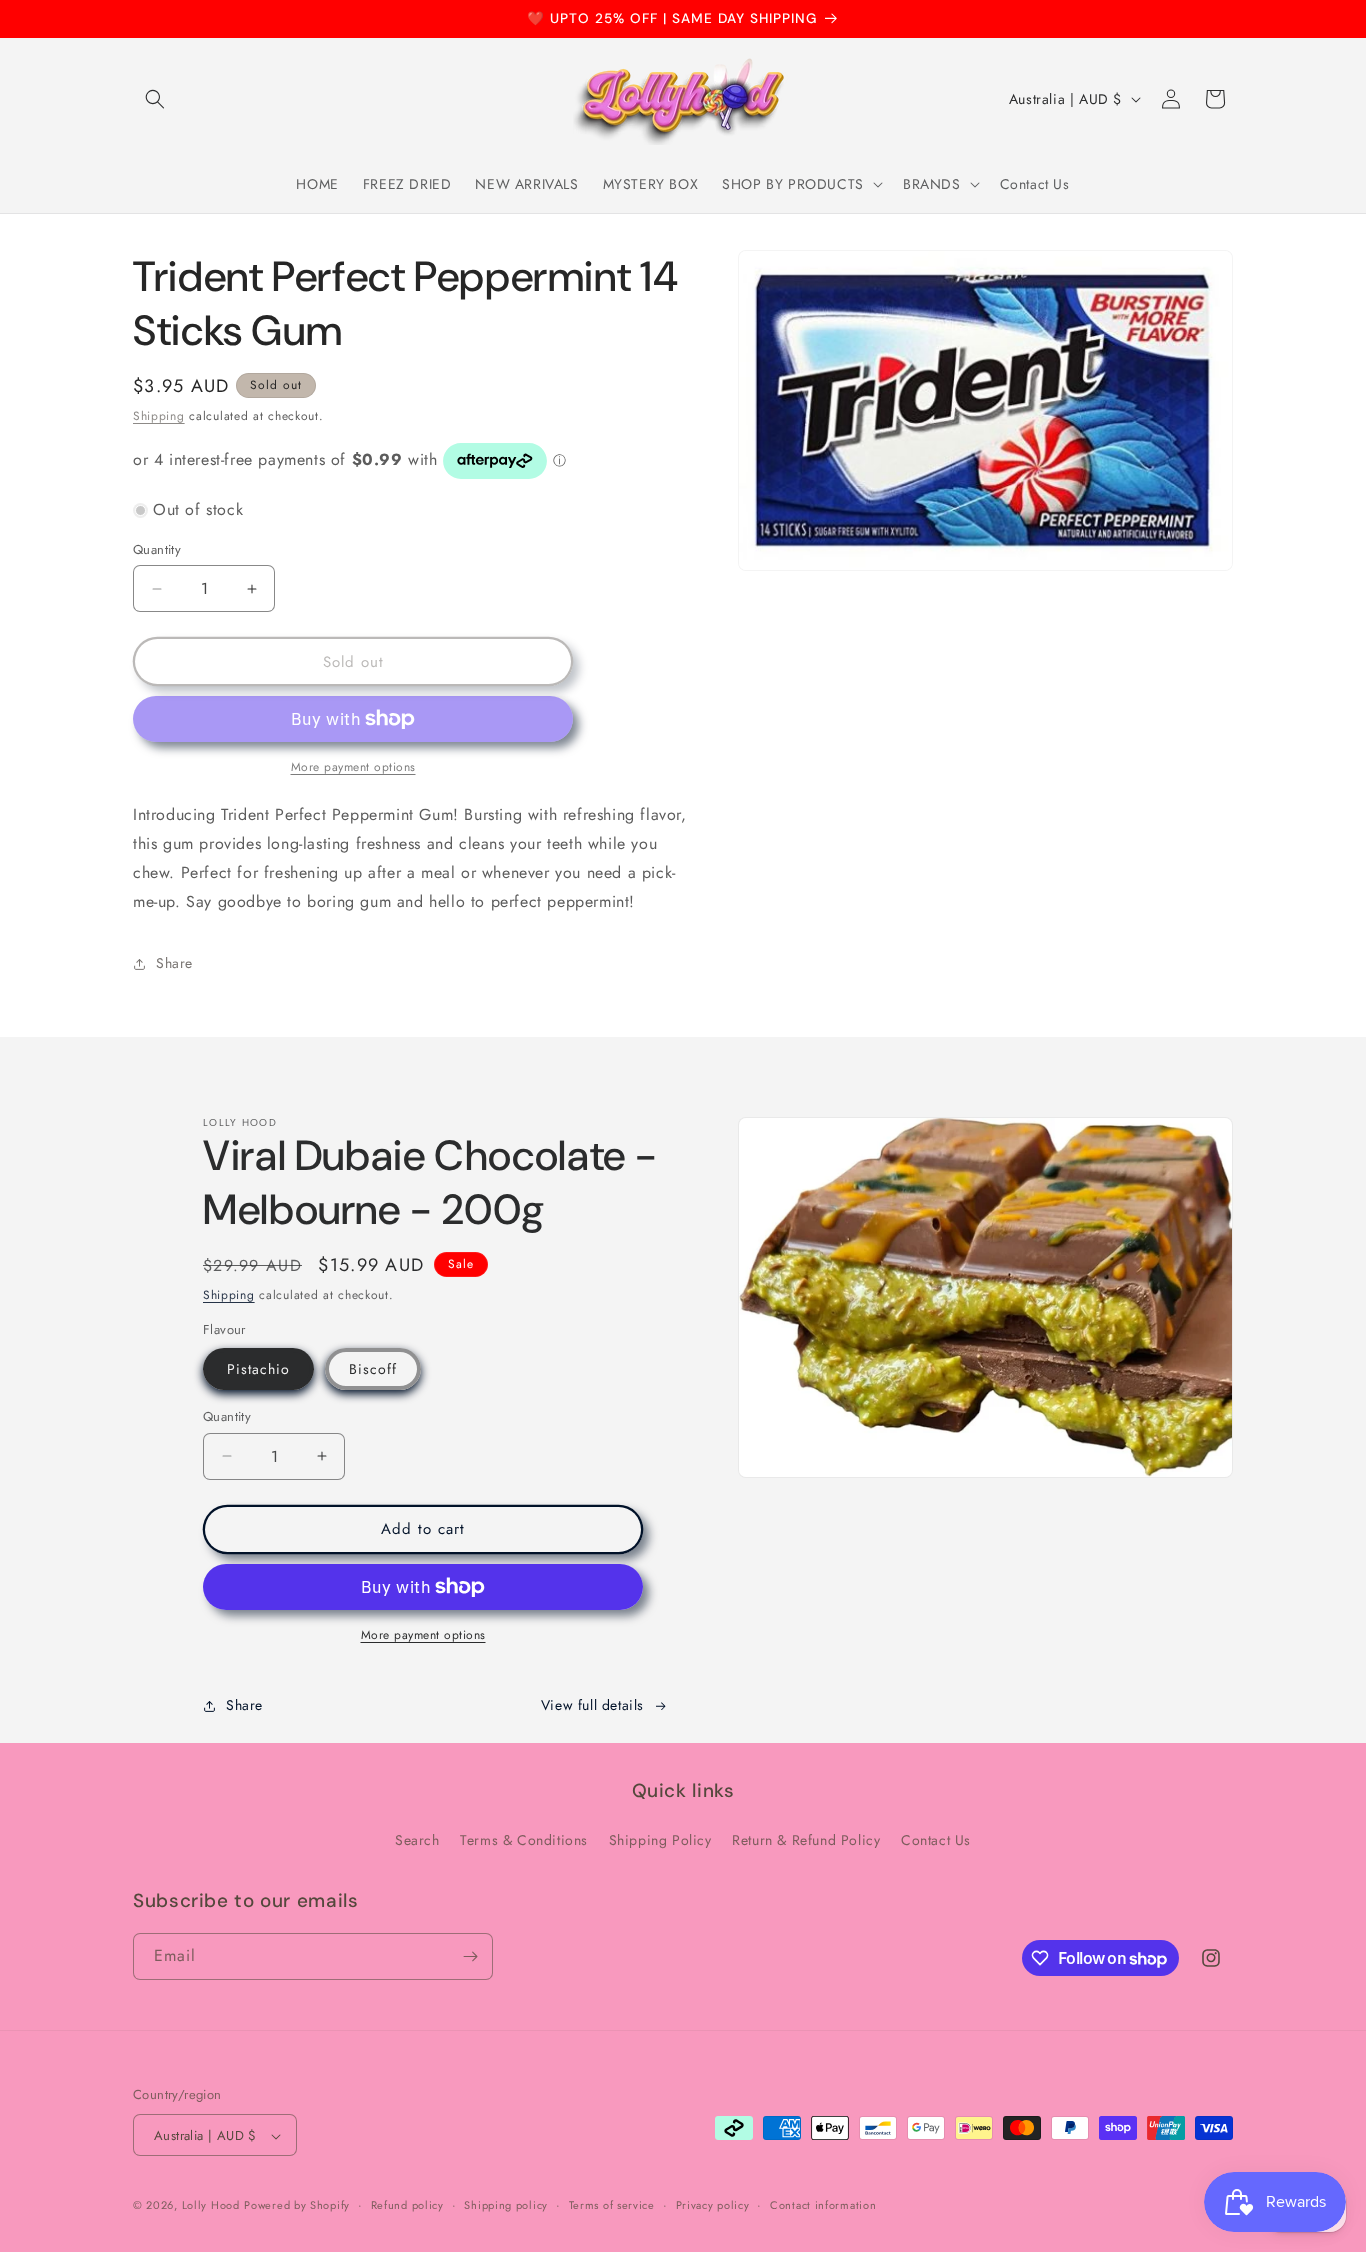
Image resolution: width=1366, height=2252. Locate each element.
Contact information (823, 2205)
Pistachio (258, 1369)
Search (417, 1841)
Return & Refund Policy (806, 1841)
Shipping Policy (660, 1841)
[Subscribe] (470, 1956)
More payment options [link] (353, 767)
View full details (592, 1705)
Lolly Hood (211, 2206)
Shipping (159, 416)
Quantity (157, 549)
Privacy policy (713, 2205)
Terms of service (612, 2205)
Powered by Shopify (297, 2206)
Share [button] (174, 963)
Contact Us (936, 1841)
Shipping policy (506, 2205)
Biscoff (373, 1369)
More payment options (423, 1635)
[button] (155, 99)
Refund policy (407, 2205)
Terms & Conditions (524, 1841)
